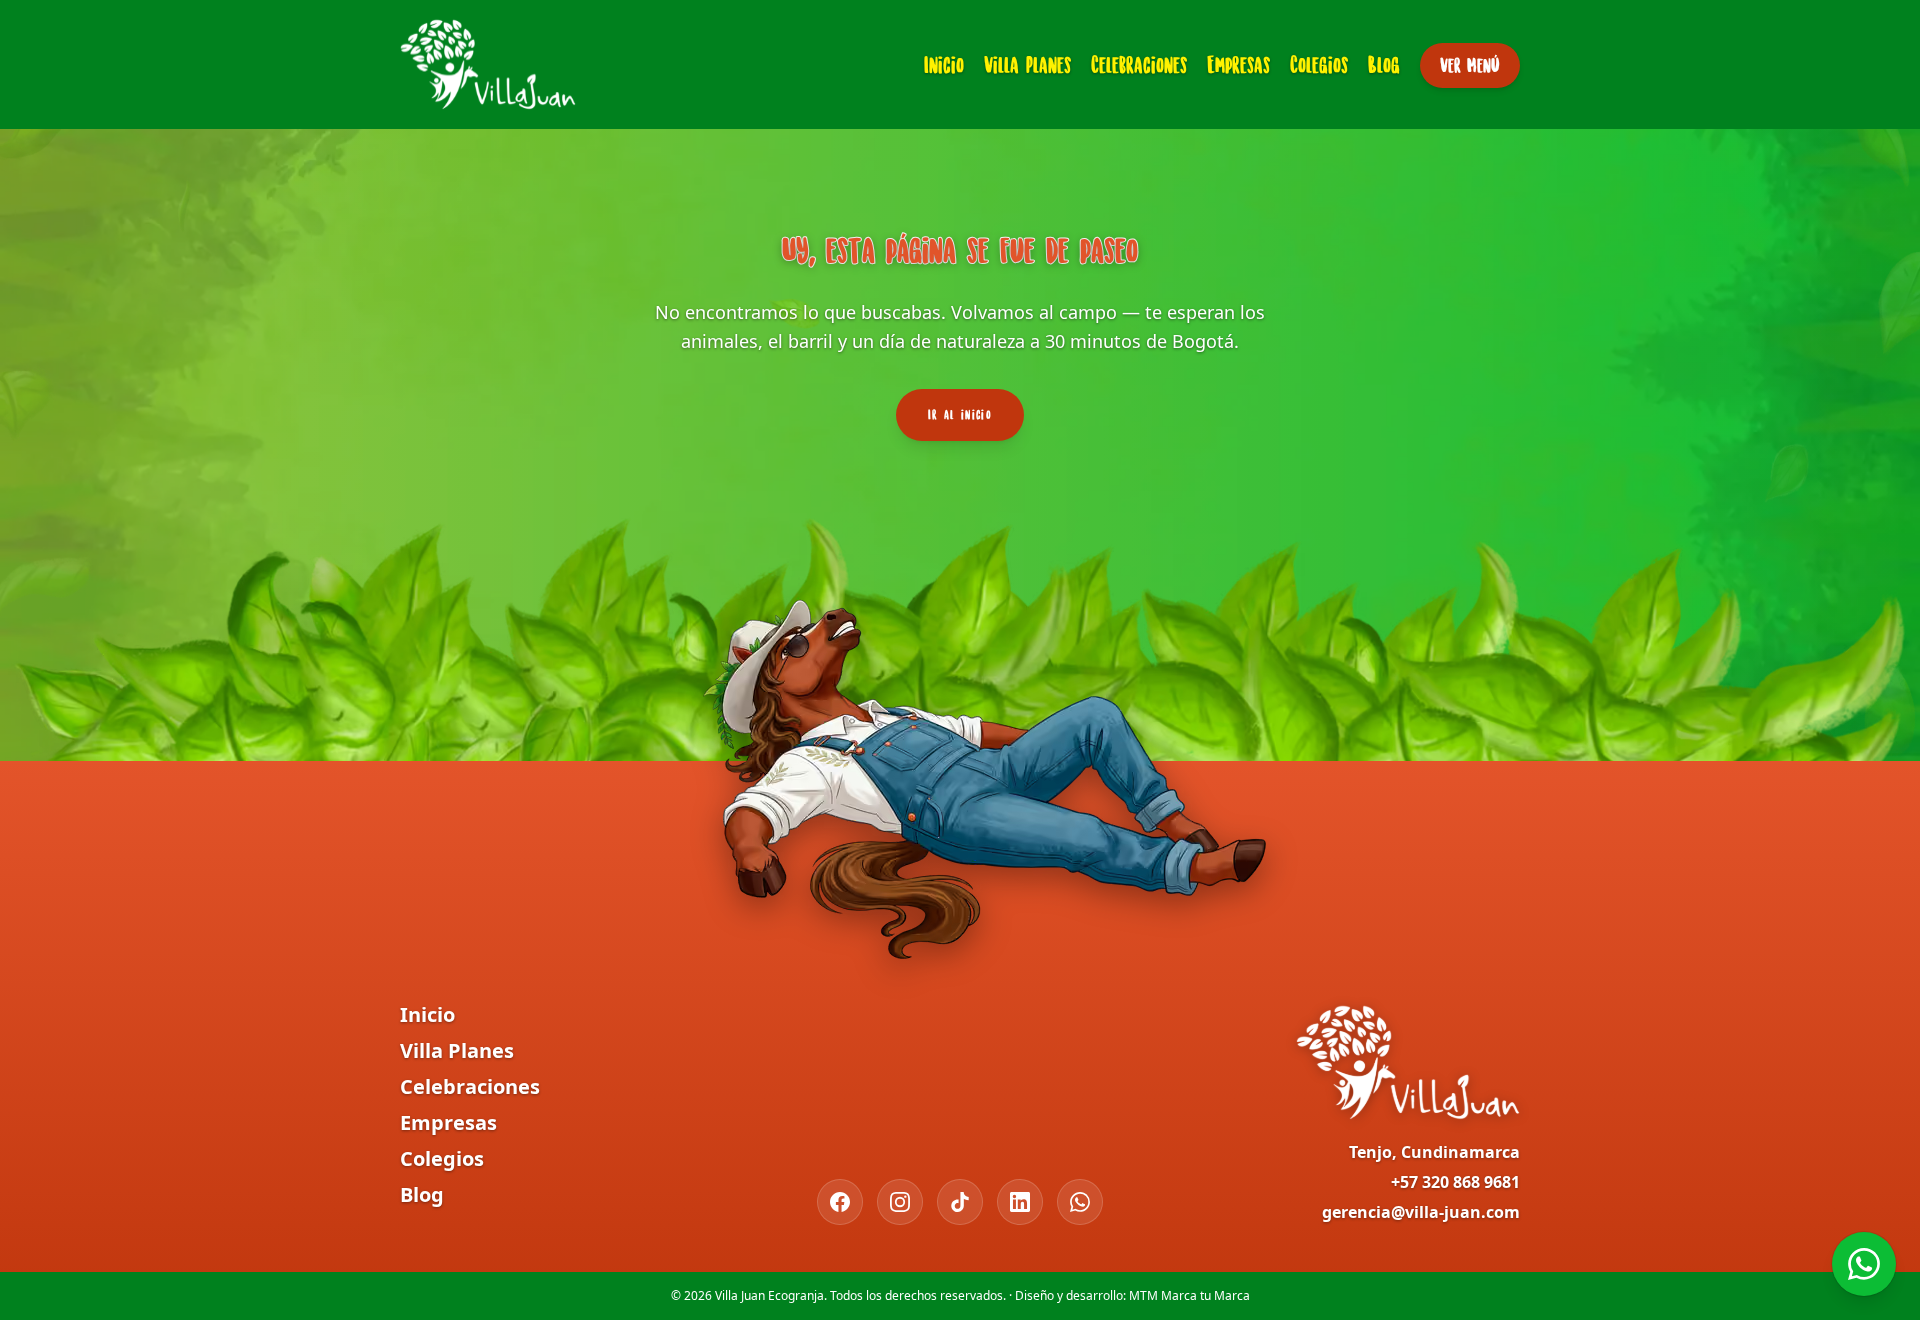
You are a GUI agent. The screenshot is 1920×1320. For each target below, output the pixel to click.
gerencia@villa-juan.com (1421, 1212)
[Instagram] (900, 1202)
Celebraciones (1139, 64)
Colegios (1319, 64)
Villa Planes (1027, 64)
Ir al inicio (960, 414)
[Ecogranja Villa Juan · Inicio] (488, 64)
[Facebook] (840, 1202)
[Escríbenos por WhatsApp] (1864, 1264)
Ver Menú (1470, 65)
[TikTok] (960, 1202)
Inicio (944, 64)
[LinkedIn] (1020, 1202)
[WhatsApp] (1080, 1202)
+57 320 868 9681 (1455, 1182)
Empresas (1238, 64)
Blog (1384, 64)
